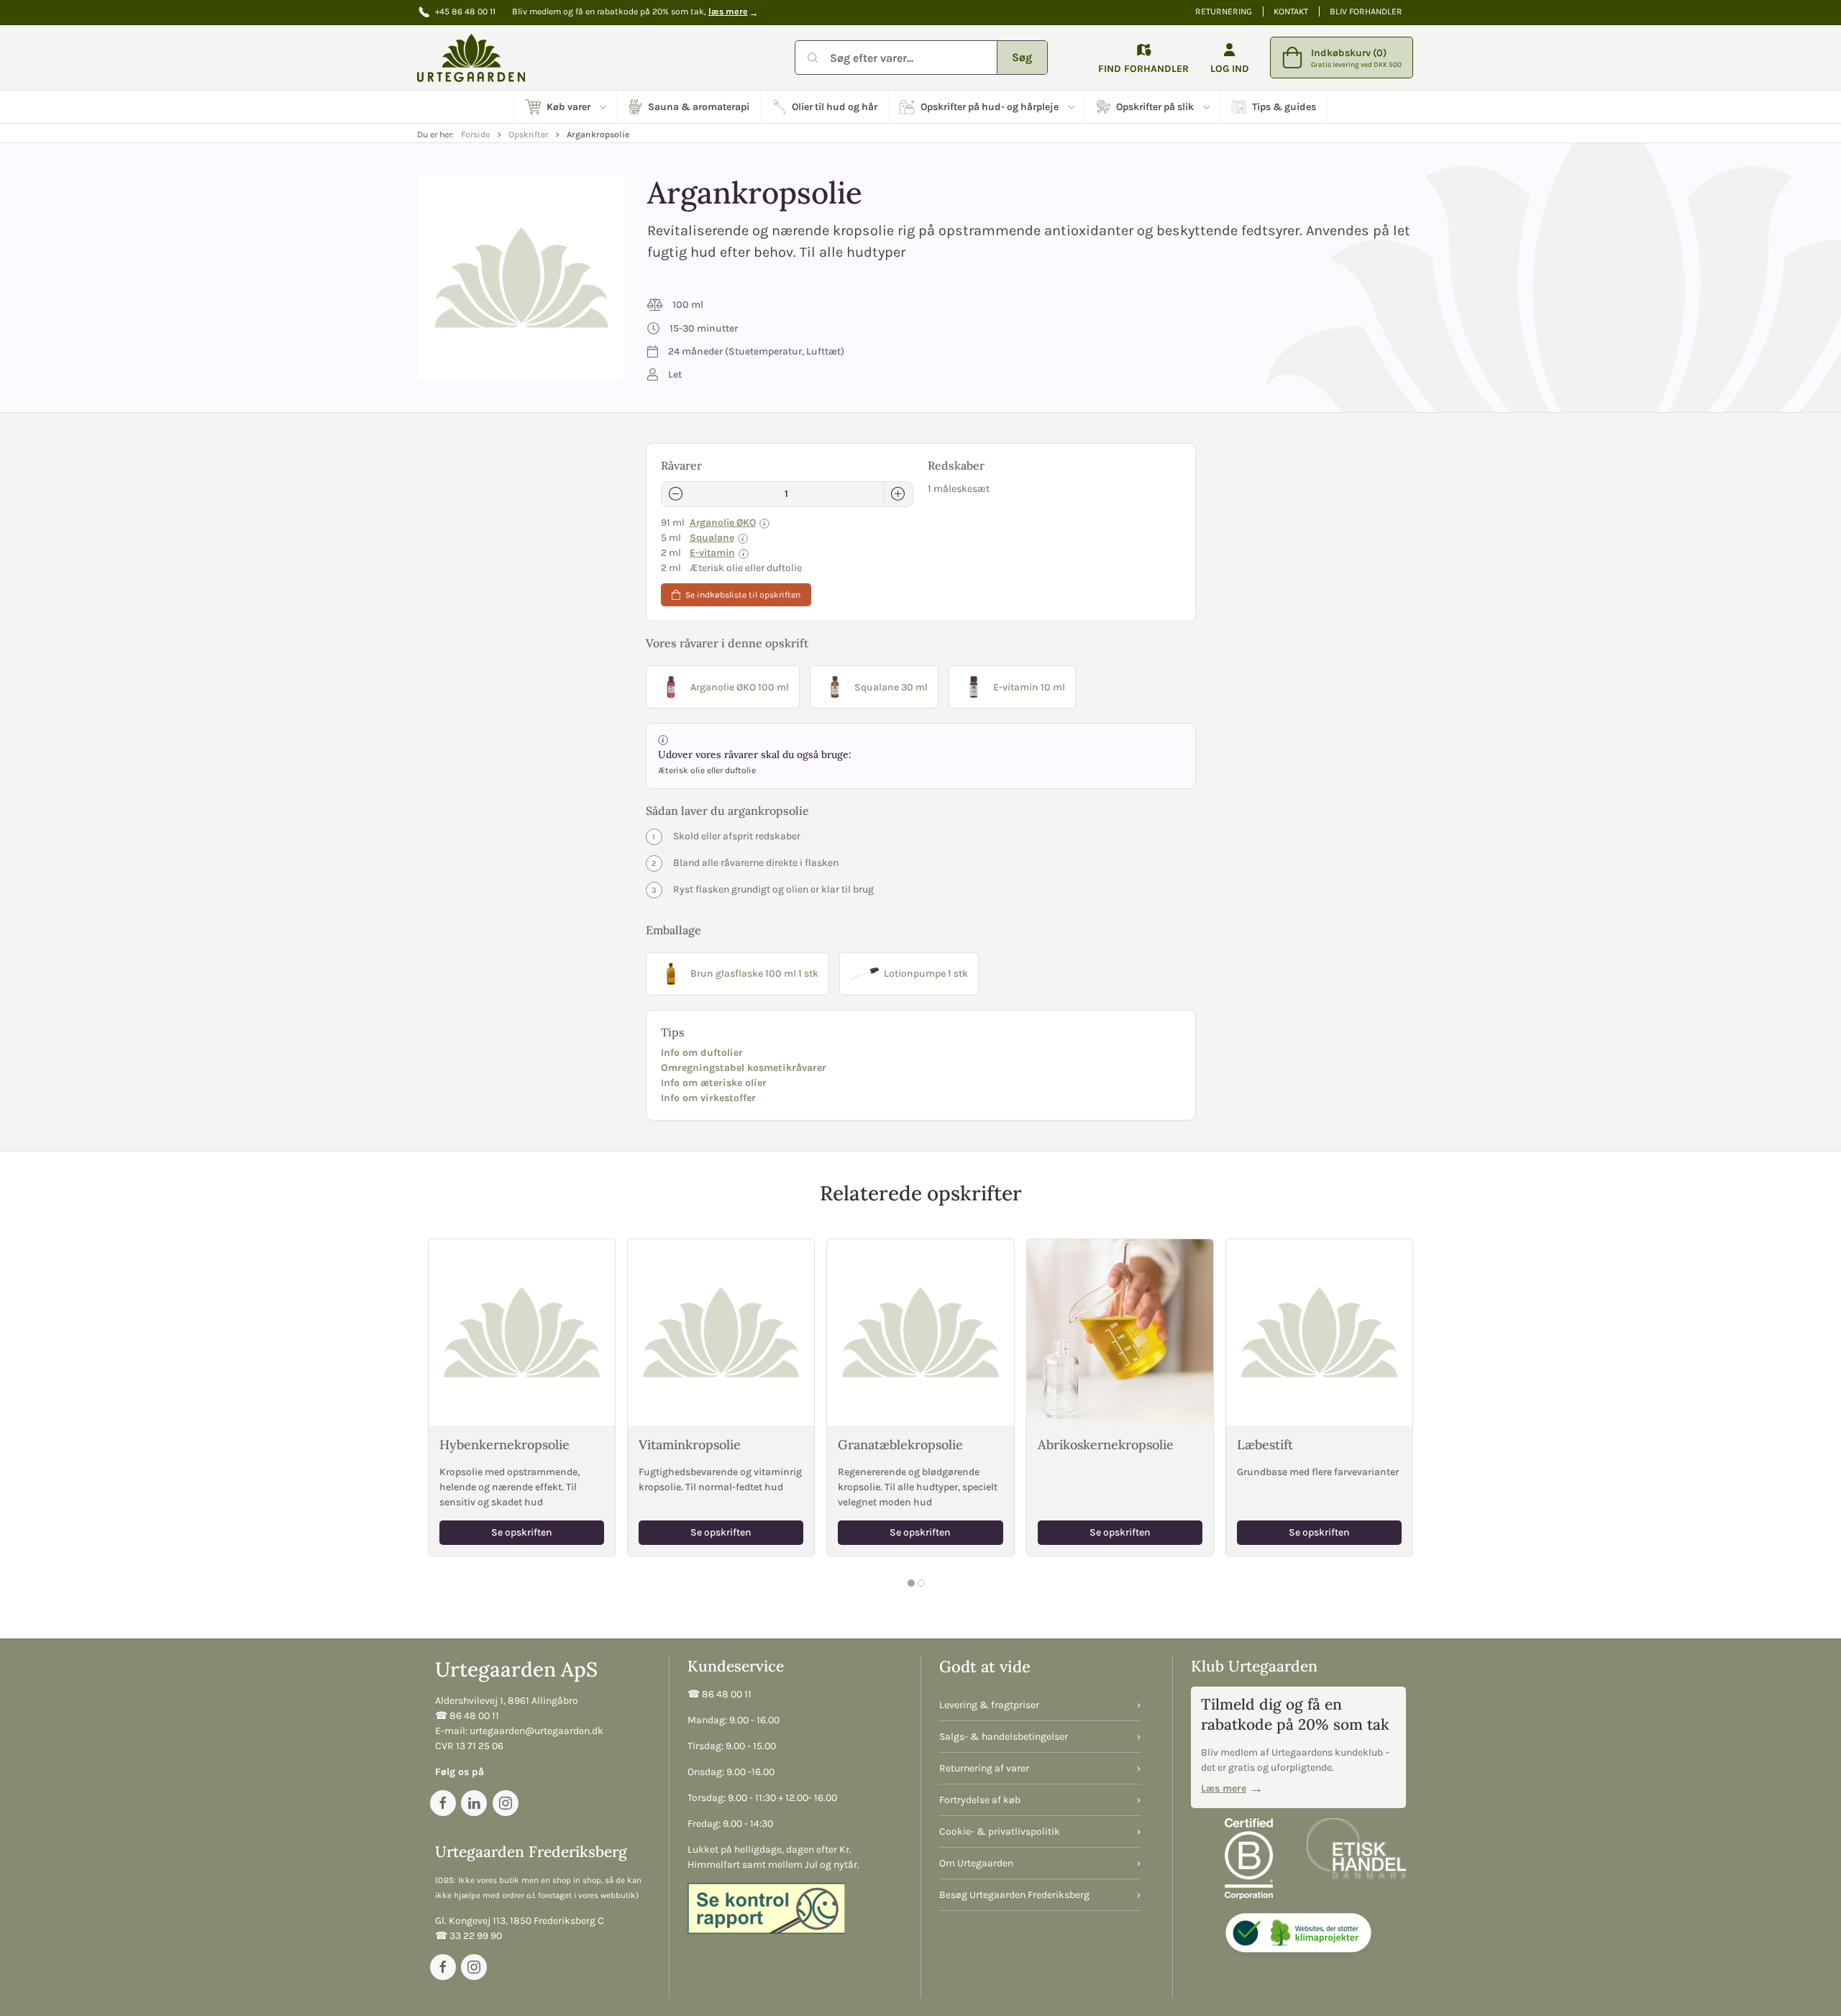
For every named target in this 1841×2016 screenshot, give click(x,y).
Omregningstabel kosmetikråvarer (744, 1068)
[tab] (911, 1583)
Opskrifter (528, 134)
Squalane (712, 538)
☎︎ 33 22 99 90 (469, 1936)
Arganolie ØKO (723, 523)
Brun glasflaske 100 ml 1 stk (754, 973)
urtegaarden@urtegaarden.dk (536, 1731)
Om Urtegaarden (976, 1863)
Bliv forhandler (1366, 12)
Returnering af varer (984, 1768)
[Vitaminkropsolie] (721, 1332)
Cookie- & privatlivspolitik (1000, 1832)
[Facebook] (443, 1803)
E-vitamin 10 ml (1029, 687)
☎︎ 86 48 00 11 (467, 1716)
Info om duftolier (702, 1053)
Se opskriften (522, 1532)
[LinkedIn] (474, 1803)
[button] (566, 107)
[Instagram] (506, 1803)
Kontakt (1291, 12)
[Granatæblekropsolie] (920, 1332)
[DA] (471, 58)
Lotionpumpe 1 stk (926, 973)
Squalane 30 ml (891, 687)
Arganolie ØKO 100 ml (740, 687)
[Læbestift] (1319, 1332)
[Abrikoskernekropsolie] (1120, 1332)
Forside (475, 134)
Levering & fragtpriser (989, 1705)
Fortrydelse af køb (980, 1800)
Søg (1022, 57)
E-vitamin (712, 553)
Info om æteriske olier (714, 1083)
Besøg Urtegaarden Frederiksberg (1014, 1895)
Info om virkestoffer (708, 1098)
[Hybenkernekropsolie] (522, 1332)
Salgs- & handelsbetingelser (1004, 1737)
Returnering (1224, 12)
